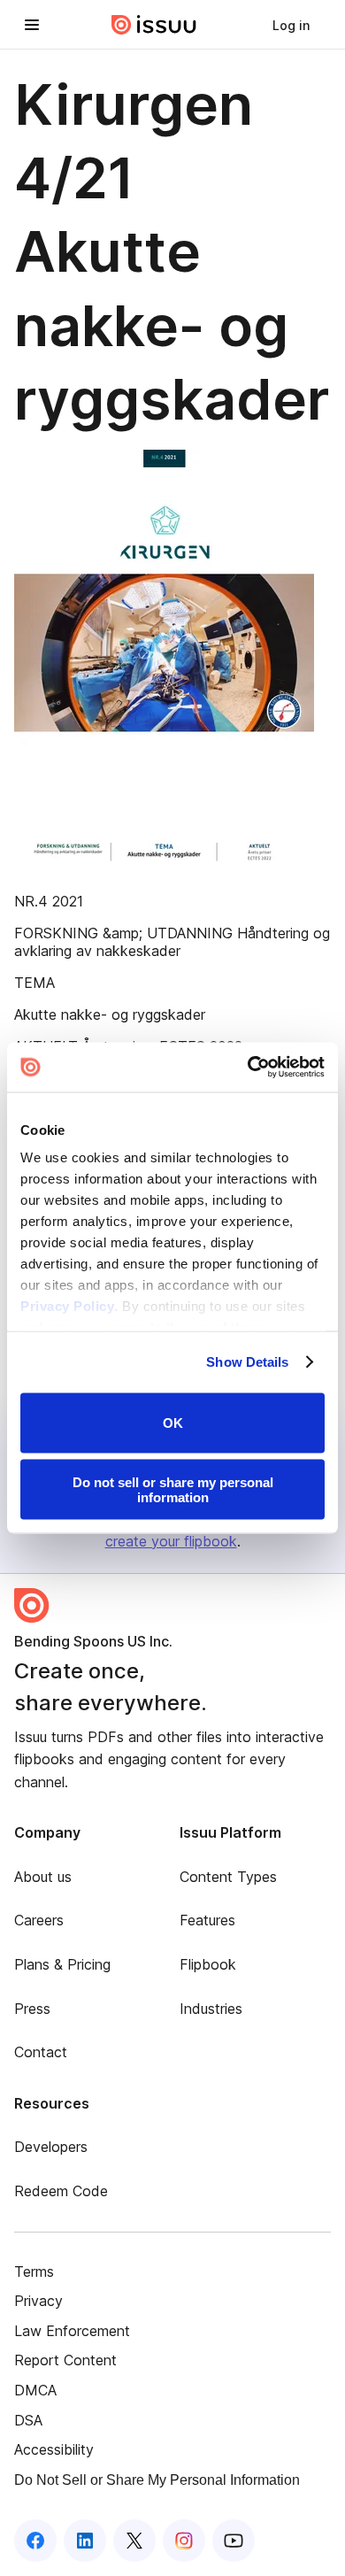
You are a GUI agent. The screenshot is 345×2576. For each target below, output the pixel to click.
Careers (39, 1920)
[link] (291, 25)
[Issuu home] (154, 25)
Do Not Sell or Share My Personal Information (157, 2480)
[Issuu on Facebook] (35, 2541)
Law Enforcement (72, 2331)
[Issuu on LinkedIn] (85, 2541)
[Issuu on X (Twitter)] (134, 2541)
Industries (211, 2009)
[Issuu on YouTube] (234, 2541)
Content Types (228, 1877)
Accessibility (54, 2449)
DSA (28, 2420)
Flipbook (208, 1964)
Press (32, 2009)
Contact (41, 2052)
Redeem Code (61, 2191)
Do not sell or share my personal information (173, 1490)
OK (173, 1423)
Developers (51, 2147)
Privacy (38, 2301)
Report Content (65, 2360)
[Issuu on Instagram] (184, 2541)
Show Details (247, 1362)
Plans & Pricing (62, 1964)
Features (207, 1920)
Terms (34, 2271)
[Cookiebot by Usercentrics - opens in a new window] (248, 1068)
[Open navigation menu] (32, 25)
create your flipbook (171, 1541)
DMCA (35, 2390)
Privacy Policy (67, 1306)
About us (43, 1877)
